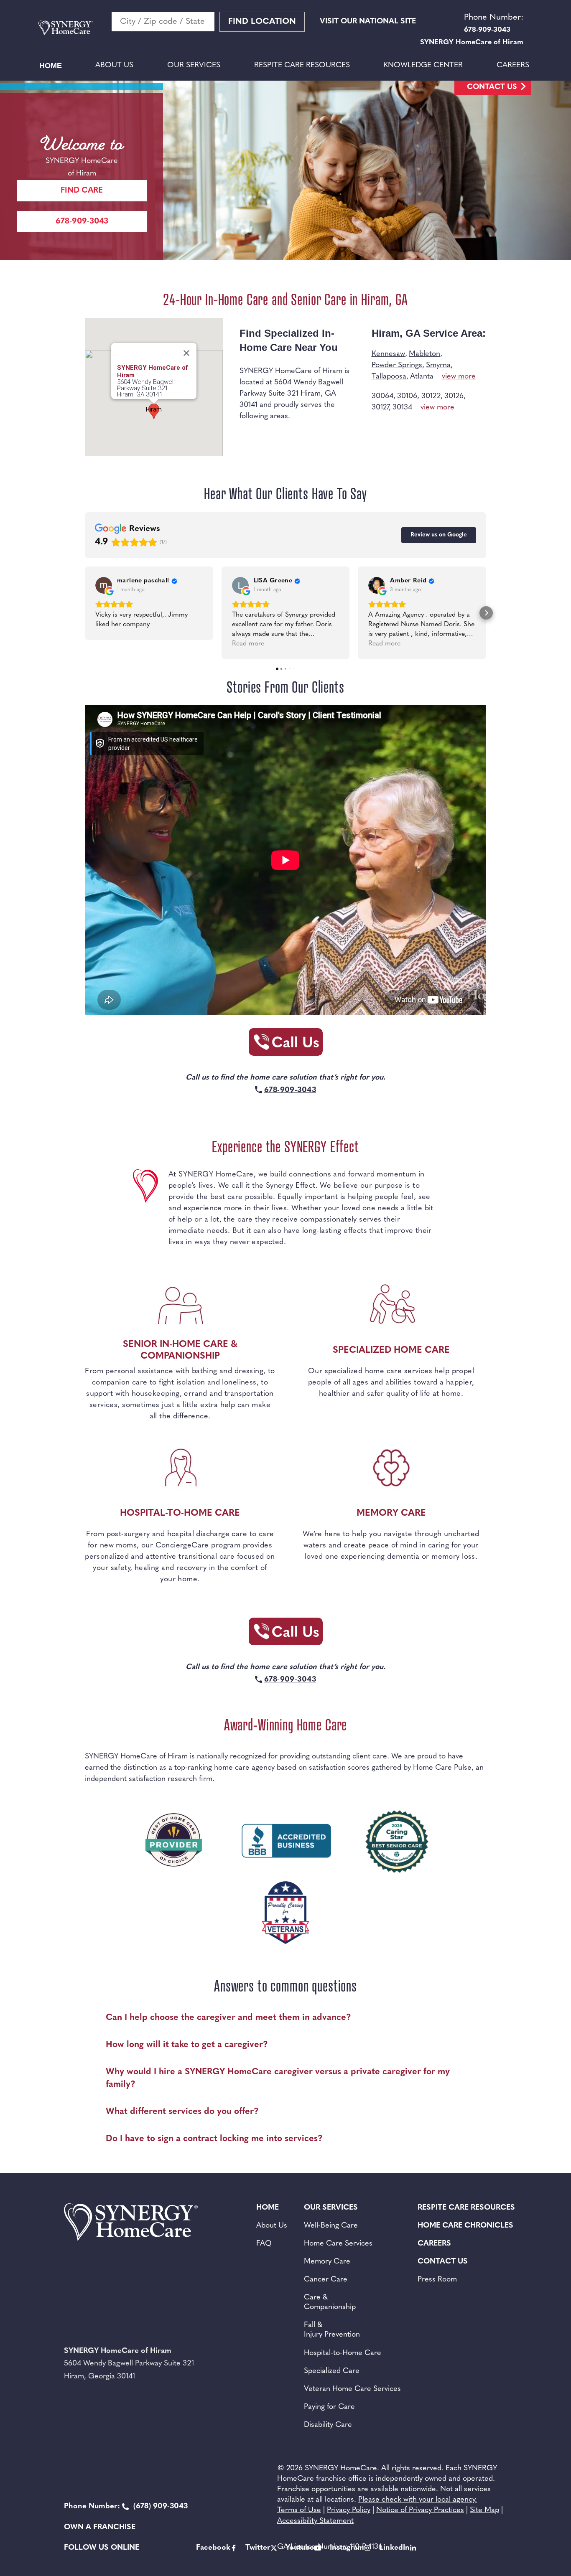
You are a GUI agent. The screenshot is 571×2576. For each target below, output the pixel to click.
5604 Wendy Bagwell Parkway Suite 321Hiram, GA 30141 (146, 388)
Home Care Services (338, 2244)
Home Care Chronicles (465, 2226)
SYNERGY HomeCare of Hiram (153, 371)
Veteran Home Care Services (352, 2389)
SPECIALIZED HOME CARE (391, 1350)
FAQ (264, 2244)
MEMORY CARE (391, 1513)
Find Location (262, 22)
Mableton (424, 354)
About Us (114, 66)
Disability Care (328, 2425)
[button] (85, 613)
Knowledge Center (423, 66)
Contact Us (492, 87)
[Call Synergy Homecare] (285, 1045)
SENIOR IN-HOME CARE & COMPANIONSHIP (180, 1350)
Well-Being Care (331, 2226)
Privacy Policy (349, 2510)
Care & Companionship (330, 2303)
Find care (82, 191)
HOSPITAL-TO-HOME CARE (180, 1513)
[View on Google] (104, 585)
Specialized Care (332, 2371)
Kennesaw (388, 354)
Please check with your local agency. (418, 2500)
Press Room (437, 2280)
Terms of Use (299, 2510)
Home (51, 66)
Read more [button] (248, 644)
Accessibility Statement (315, 2521)
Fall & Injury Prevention (332, 2330)
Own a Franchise (100, 2528)
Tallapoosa (389, 377)
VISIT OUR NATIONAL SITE (368, 22)
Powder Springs (397, 366)
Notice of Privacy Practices (420, 2510)
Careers (513, 66)
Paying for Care (329, 2407)
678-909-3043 (82, 222)
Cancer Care (326, 2280)
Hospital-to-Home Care (343, 2353)
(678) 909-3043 (126, 2507)
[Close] (186, 353)
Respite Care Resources (302, 66)
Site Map (484, 2510)
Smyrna (438, 366)
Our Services (194, 66)
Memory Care (327, 2262)
